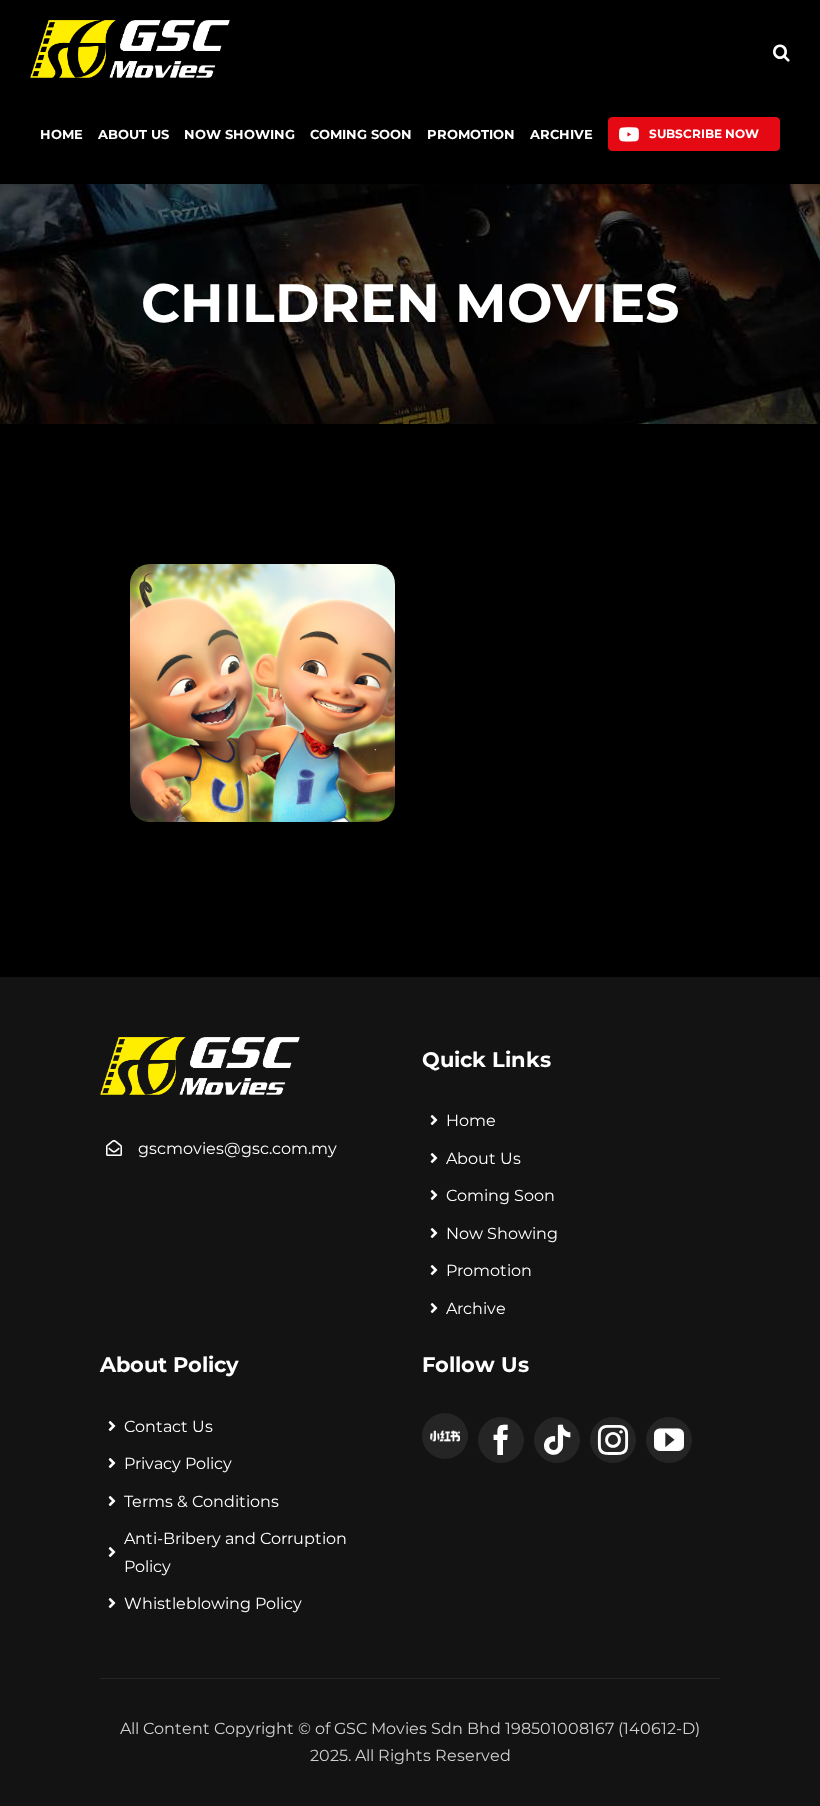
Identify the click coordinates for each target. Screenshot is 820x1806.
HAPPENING (186, 700)
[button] (781, 52)
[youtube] (669, 1440)
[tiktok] (557, 1440)
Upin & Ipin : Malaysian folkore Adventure (337, 738)
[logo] (130, 27)
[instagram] (613, 1440)
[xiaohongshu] (445, 1436)
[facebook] (501, 1440)
